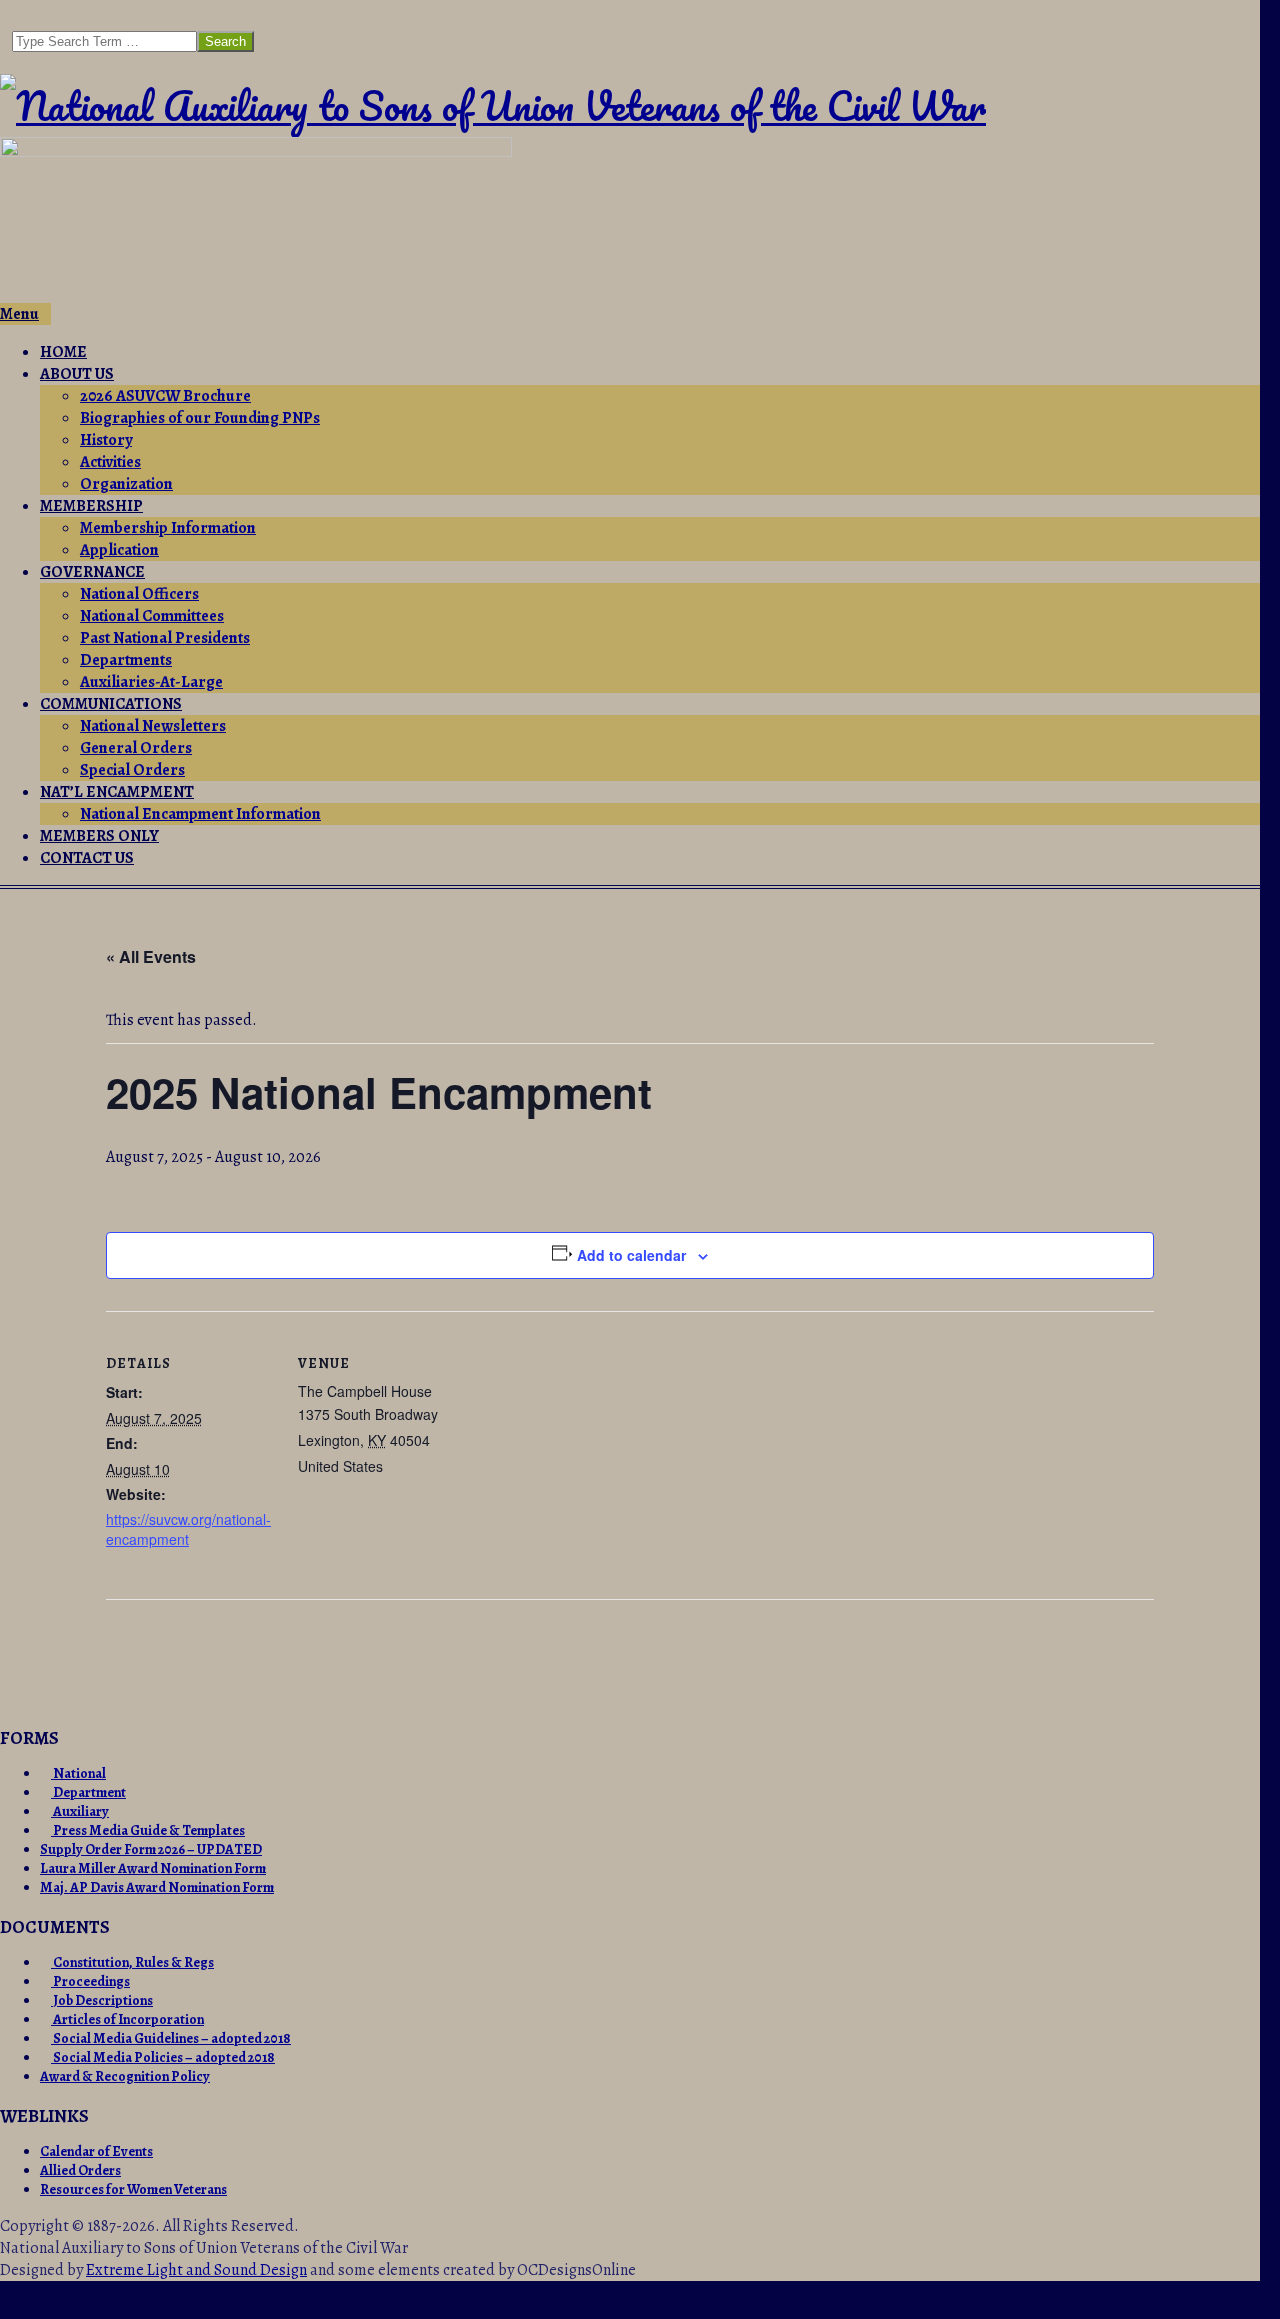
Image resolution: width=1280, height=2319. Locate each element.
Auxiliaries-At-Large (151, 682)
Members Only (99, 836)
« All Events (151, 956)
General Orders (136, 748)
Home (63, 352)
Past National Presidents (165, 638)
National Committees (152, 616)
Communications (111, 704)
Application (119, 550)
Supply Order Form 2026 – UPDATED (151, 1849)
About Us (77, 374)
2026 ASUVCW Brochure (165, 396)
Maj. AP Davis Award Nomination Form (157, 1887)
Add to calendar (631, 1255)
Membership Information (168, 528)
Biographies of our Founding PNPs (200, 418)
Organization (126, 484)
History (106, 440)
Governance (92, 572)
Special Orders (132, 770)
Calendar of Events (96, 2151)
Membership (91, 506)
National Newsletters (153, 726)
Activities (110, 462)
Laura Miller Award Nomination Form (153, 1868)
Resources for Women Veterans (133, 2189)
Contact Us (87, 858)
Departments (126, 660)
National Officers (139, 594)
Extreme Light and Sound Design (196, 2270)
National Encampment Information (200, 814)
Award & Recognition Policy (125, 2076)
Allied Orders (80, 2170)
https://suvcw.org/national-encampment (188, 1529)
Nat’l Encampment (117, 792)
